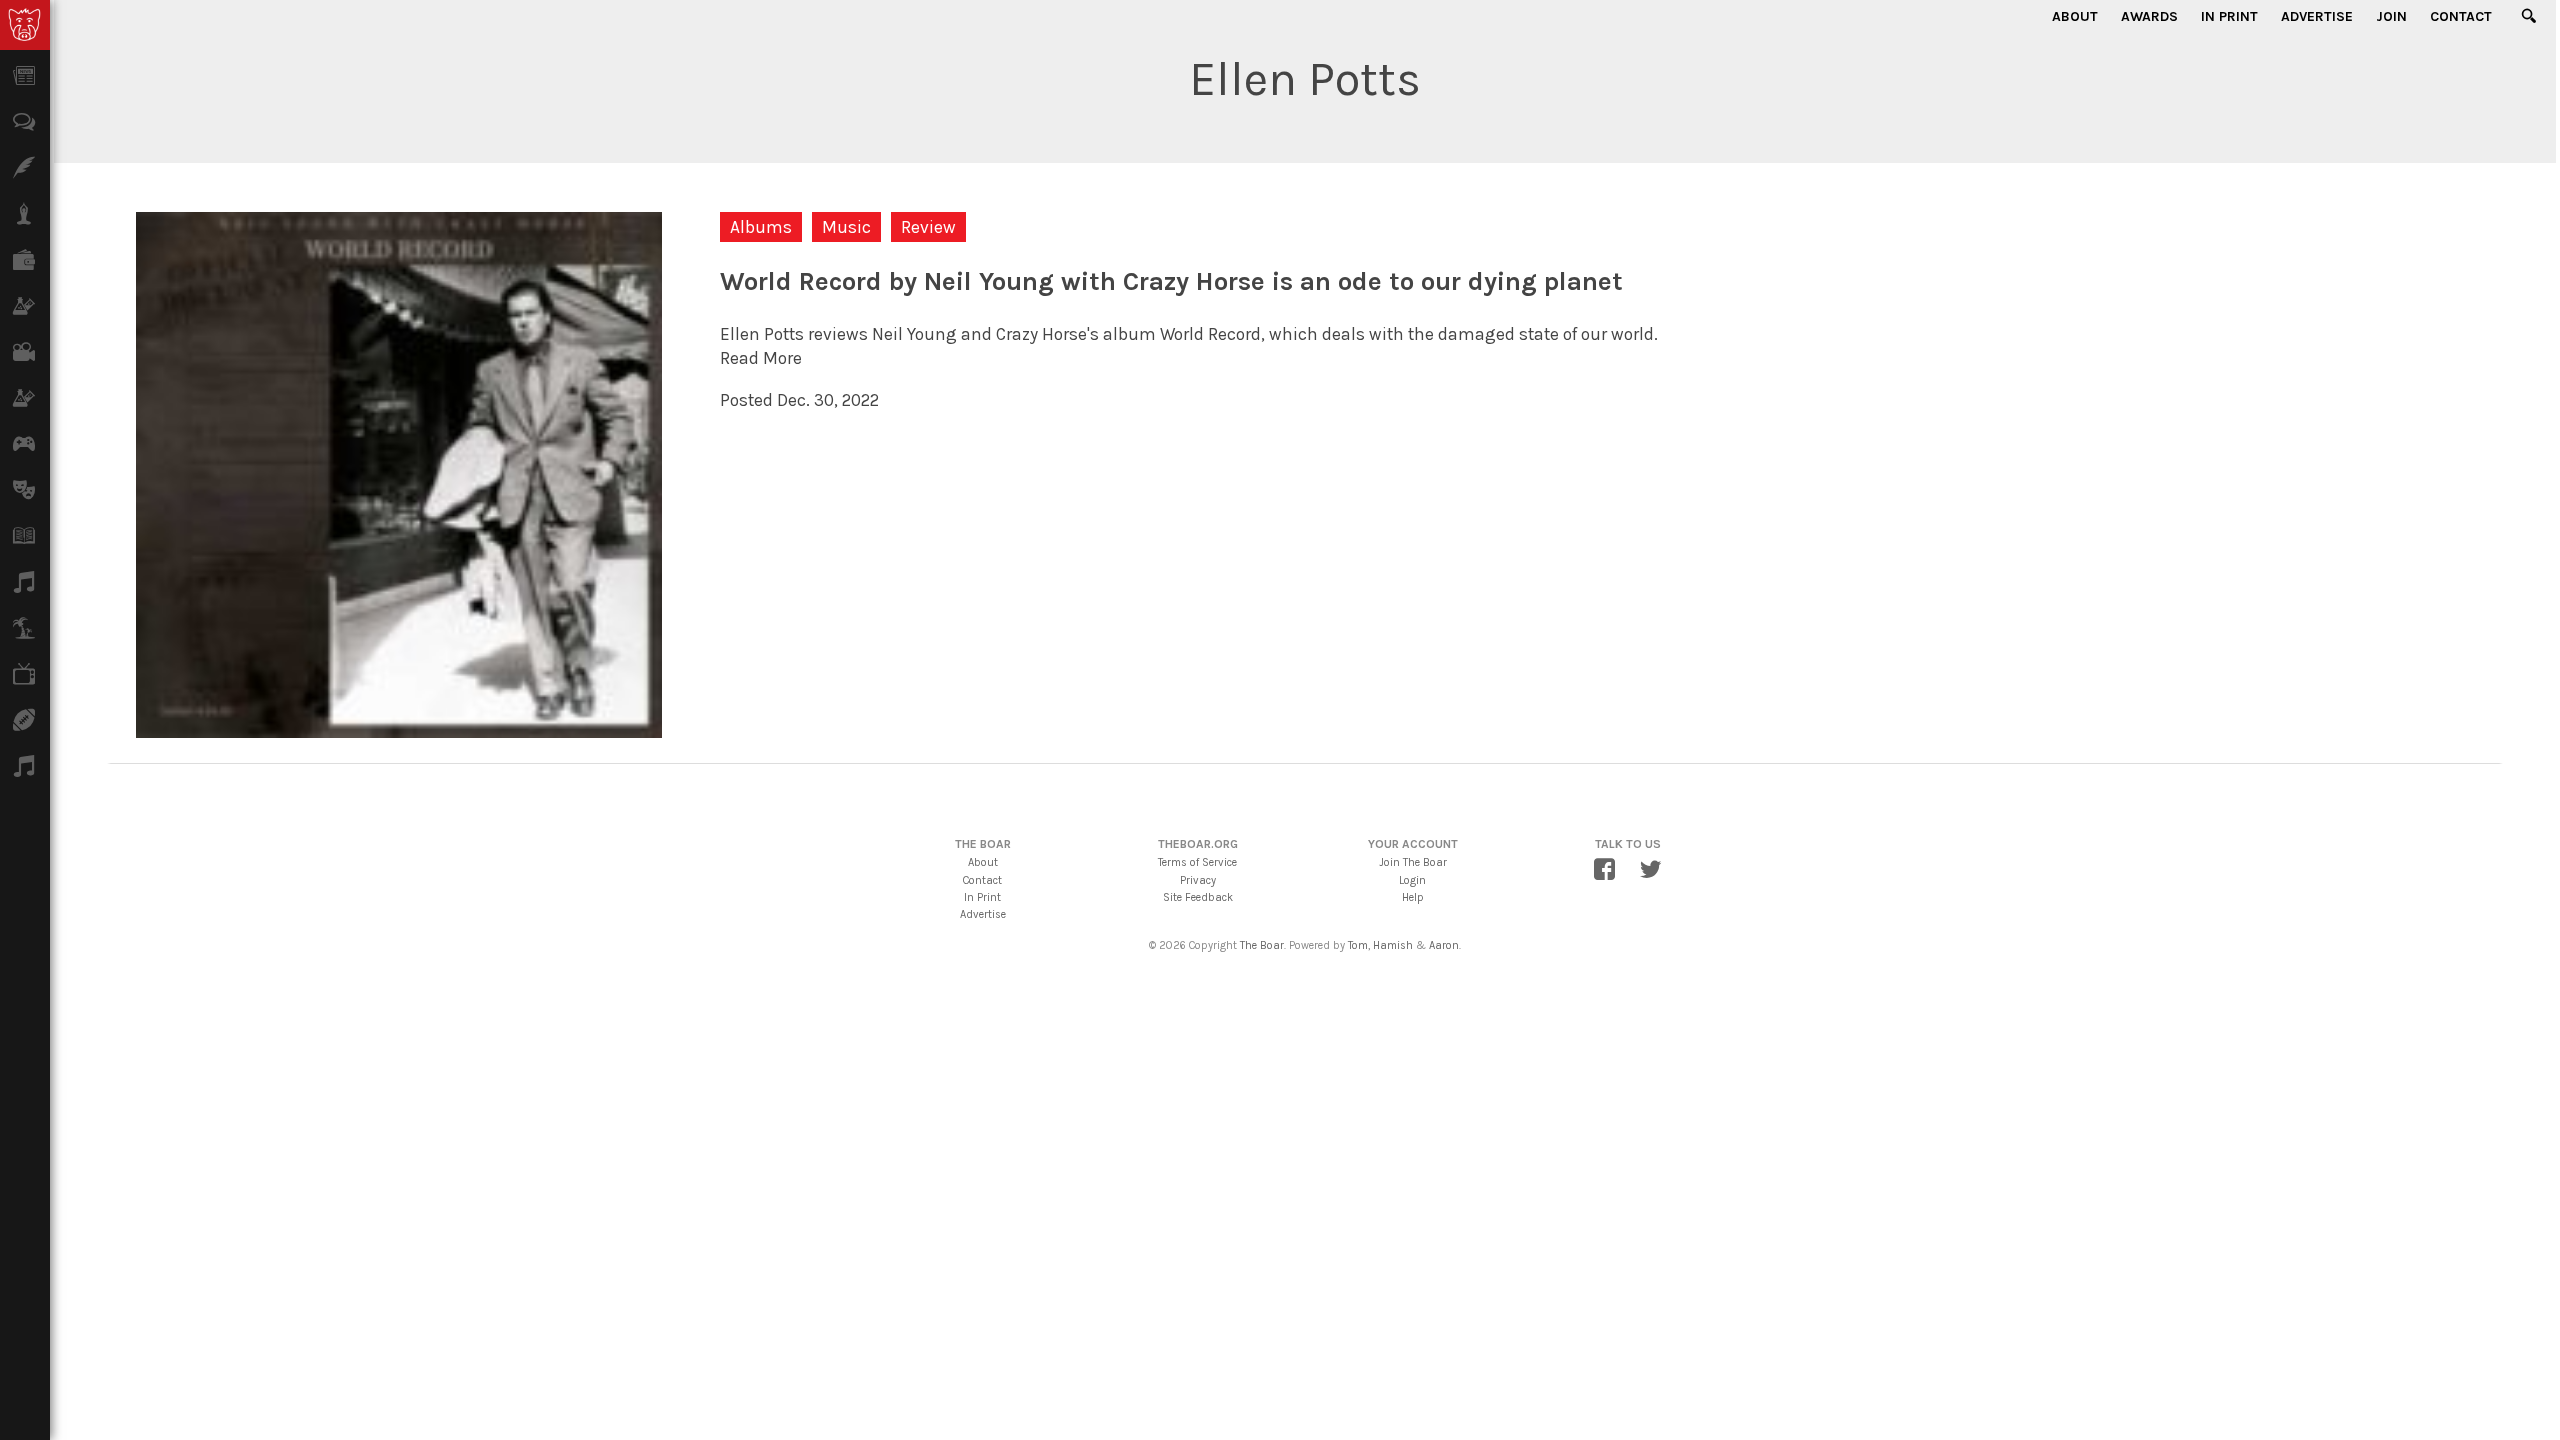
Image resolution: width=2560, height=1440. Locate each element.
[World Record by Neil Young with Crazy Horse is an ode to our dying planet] (399, 726)
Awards (2149, 16)
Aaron (1444, 945)
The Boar (1262, 945)
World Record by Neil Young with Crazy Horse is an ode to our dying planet (1171, 281)
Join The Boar (1413, 862)
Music (846, 227)
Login (1412, 880)
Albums (761, 227)
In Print (2229, 16)
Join (2391, 16)
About (2075, 16)
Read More (761, 358)
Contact (2461, 16)
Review (928, 227)
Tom (1358, 945)
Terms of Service (1197, 862)
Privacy (1198, 880)
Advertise (2317, 16)
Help (1413, 897)
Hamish (1393, 945)
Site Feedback (1198, 897)
